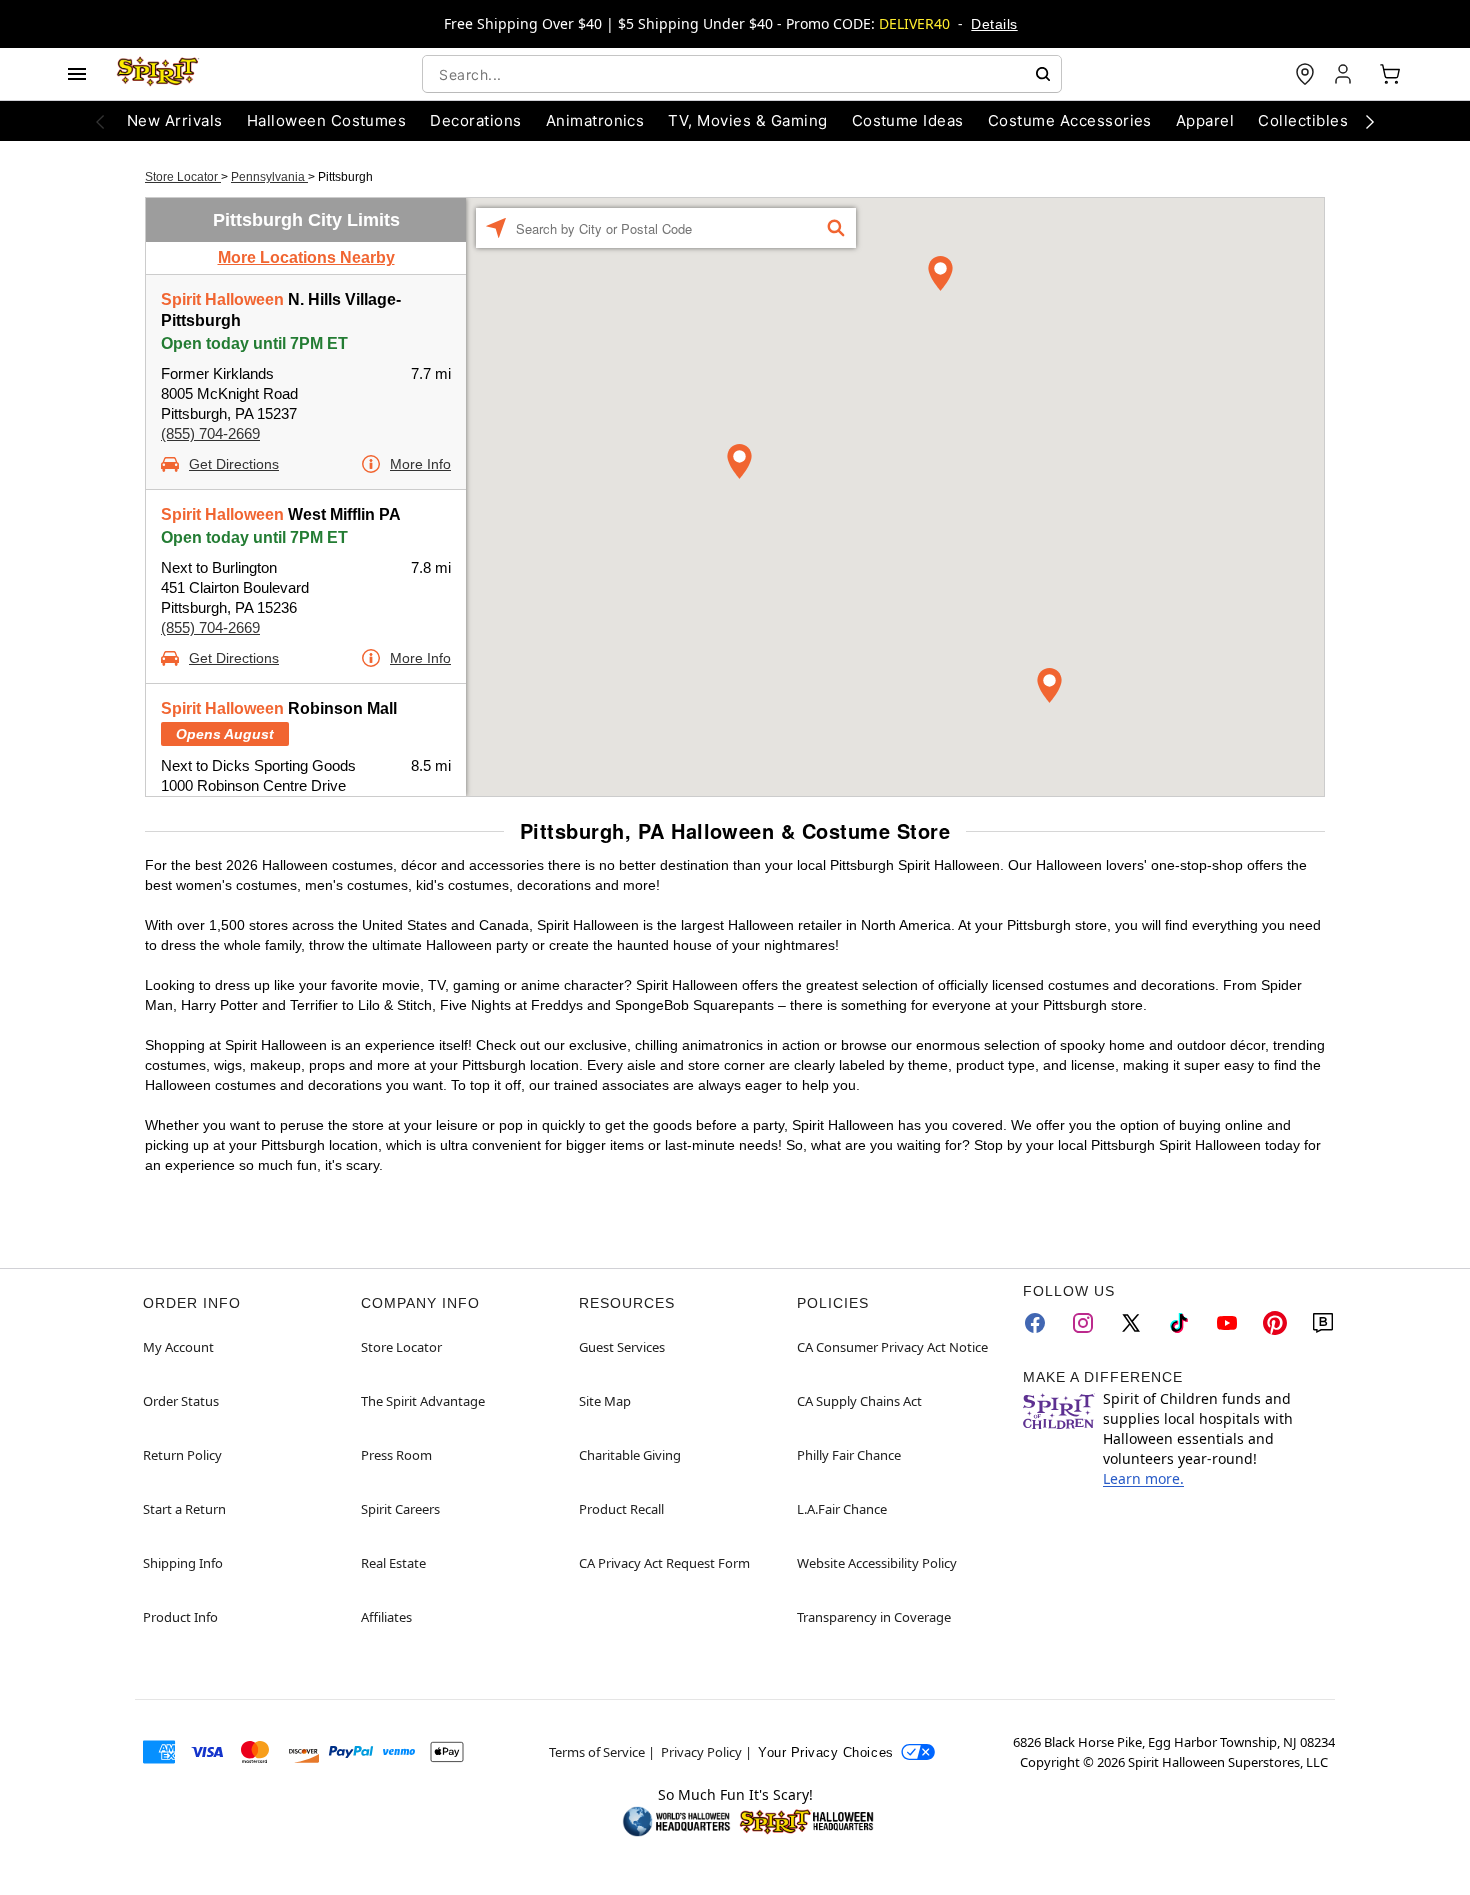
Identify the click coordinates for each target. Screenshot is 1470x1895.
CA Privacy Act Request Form (664, 1563)
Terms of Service (597, 1752)
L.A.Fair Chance (842, 1509)
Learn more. (1143, 1478)
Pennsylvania (269, 177)
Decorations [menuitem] (475, 120)
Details (994, 24)
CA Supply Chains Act (859, 1401)
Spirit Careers (400, 1509)
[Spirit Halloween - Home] (158, 74)
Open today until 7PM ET (254, 343)
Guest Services (622, 1347)
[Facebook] (1035, 1323)
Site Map (605, 1401)
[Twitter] (1131, 1323)
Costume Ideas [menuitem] (908, 120)
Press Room (396, 1455)
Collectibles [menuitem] (1303, 120)
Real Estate (393, 1563)
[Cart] (1390, 74)
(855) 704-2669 (210, 433)
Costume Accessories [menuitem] (1070, 120)
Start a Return (184, 1509)
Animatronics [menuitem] (595, 120)
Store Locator (183, 177)
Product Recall (621, 1509)
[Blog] (1323, 1323)
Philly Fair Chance (849, 1455)
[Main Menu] (77, 74)
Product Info (180, 1617)
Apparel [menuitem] (1205, 120)
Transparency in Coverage (874, 1617)
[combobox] (742, 74)
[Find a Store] (1305, 74)
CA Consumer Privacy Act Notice (892, 1347)
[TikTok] (1179, 1323)
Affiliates (386, 1617)
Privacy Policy (701, 1752)
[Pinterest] (1275, 1323)
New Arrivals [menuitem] (175, 120)
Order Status (181, 1401)
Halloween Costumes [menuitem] (327, 120)
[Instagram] (1083, 1323)
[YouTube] (1227, 1323)
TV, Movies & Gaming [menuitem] (747, 120)
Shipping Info (183, 1563)
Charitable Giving (630, 1455)
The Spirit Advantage (423, 1401)
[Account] (1345, 74)
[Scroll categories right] (1370, 121)
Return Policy (182, 1455)
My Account (178, 1347)
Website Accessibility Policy (877, 1563)
